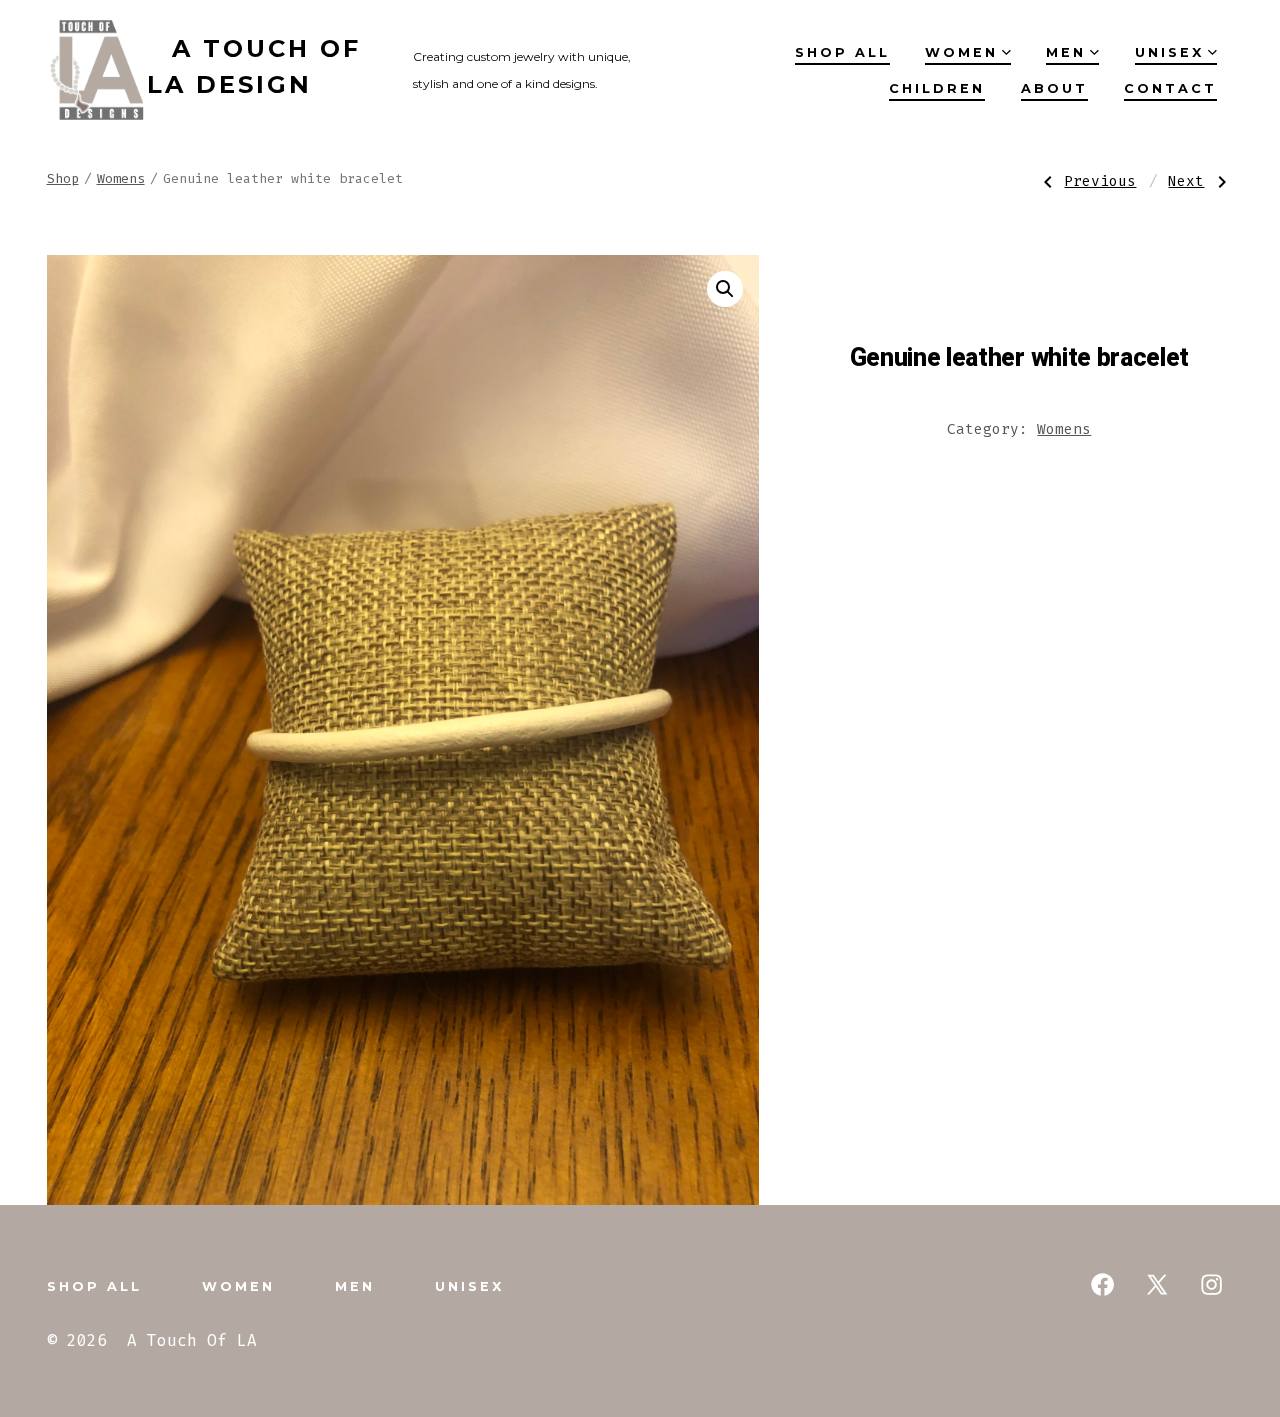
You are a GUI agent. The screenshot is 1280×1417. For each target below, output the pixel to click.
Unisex (1169, 52)
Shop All (842, 52)
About (1054, 88)
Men (1066, 52)
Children (937, 88)
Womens (121, 178)
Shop (63, 178)
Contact (1170, 88)
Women (961, 52)
